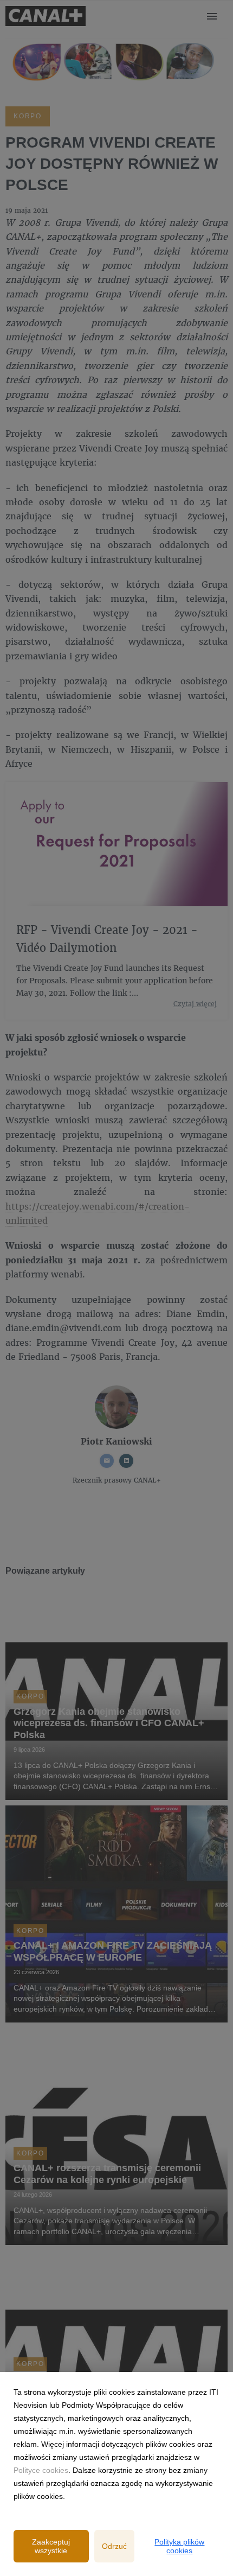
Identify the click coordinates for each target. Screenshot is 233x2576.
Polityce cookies (41, 2470)
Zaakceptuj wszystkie (51, 2546)
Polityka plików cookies (179, 2546)
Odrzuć (114, 2546)
